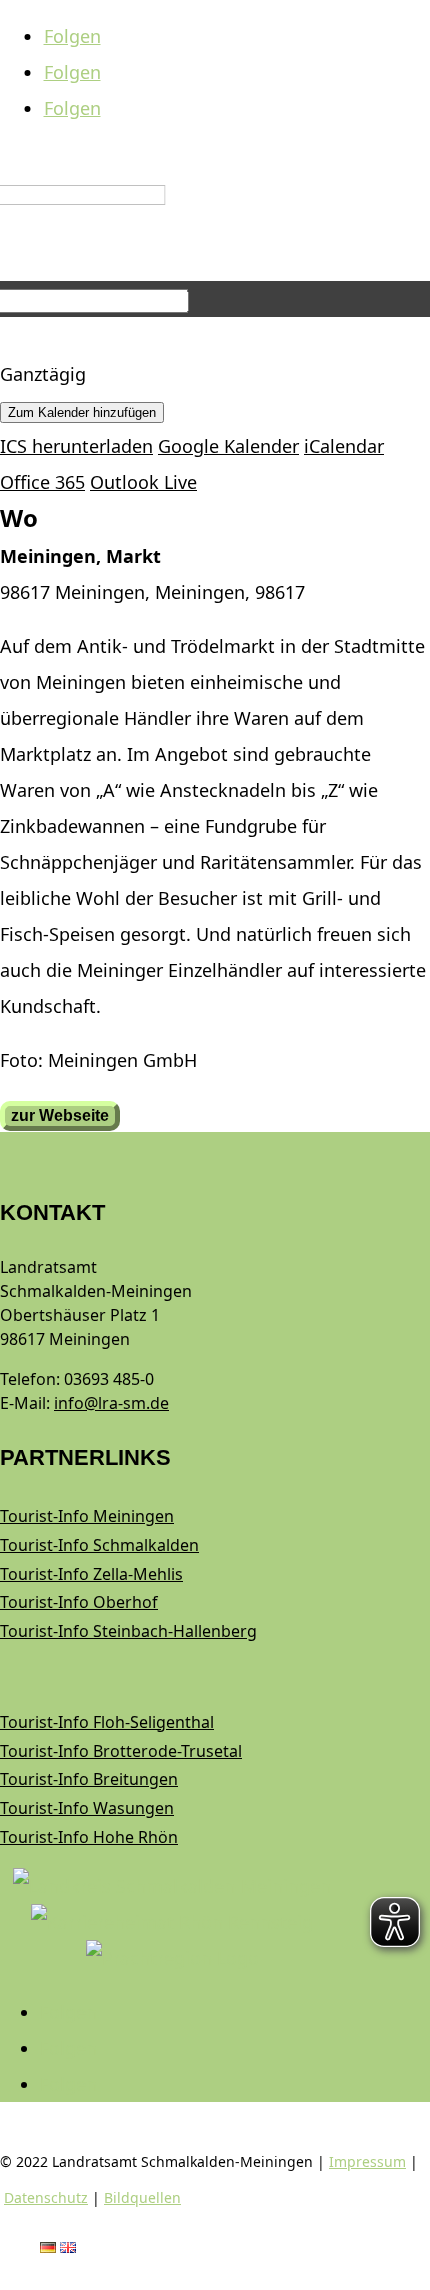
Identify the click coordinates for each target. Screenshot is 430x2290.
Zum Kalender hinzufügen (82, 412)
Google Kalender (228, 446)
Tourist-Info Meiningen (87, 1516)
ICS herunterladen (76, 446)
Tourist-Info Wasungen (87, 1808)
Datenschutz (46, 2197)
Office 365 (42, 482)
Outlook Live (143, 482)
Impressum (367, 2161)
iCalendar (344, 446)
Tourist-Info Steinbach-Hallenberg (128, 1631)
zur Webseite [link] (60, 1115)
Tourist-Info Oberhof (79, 1602)
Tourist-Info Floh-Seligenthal (107, 1722)
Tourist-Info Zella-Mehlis (91, 1574)
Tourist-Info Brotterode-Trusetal (121, 1751)
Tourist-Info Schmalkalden (99, 1545)
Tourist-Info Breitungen (89, 1779)
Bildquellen (142, 2197)
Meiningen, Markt (80, 556)
